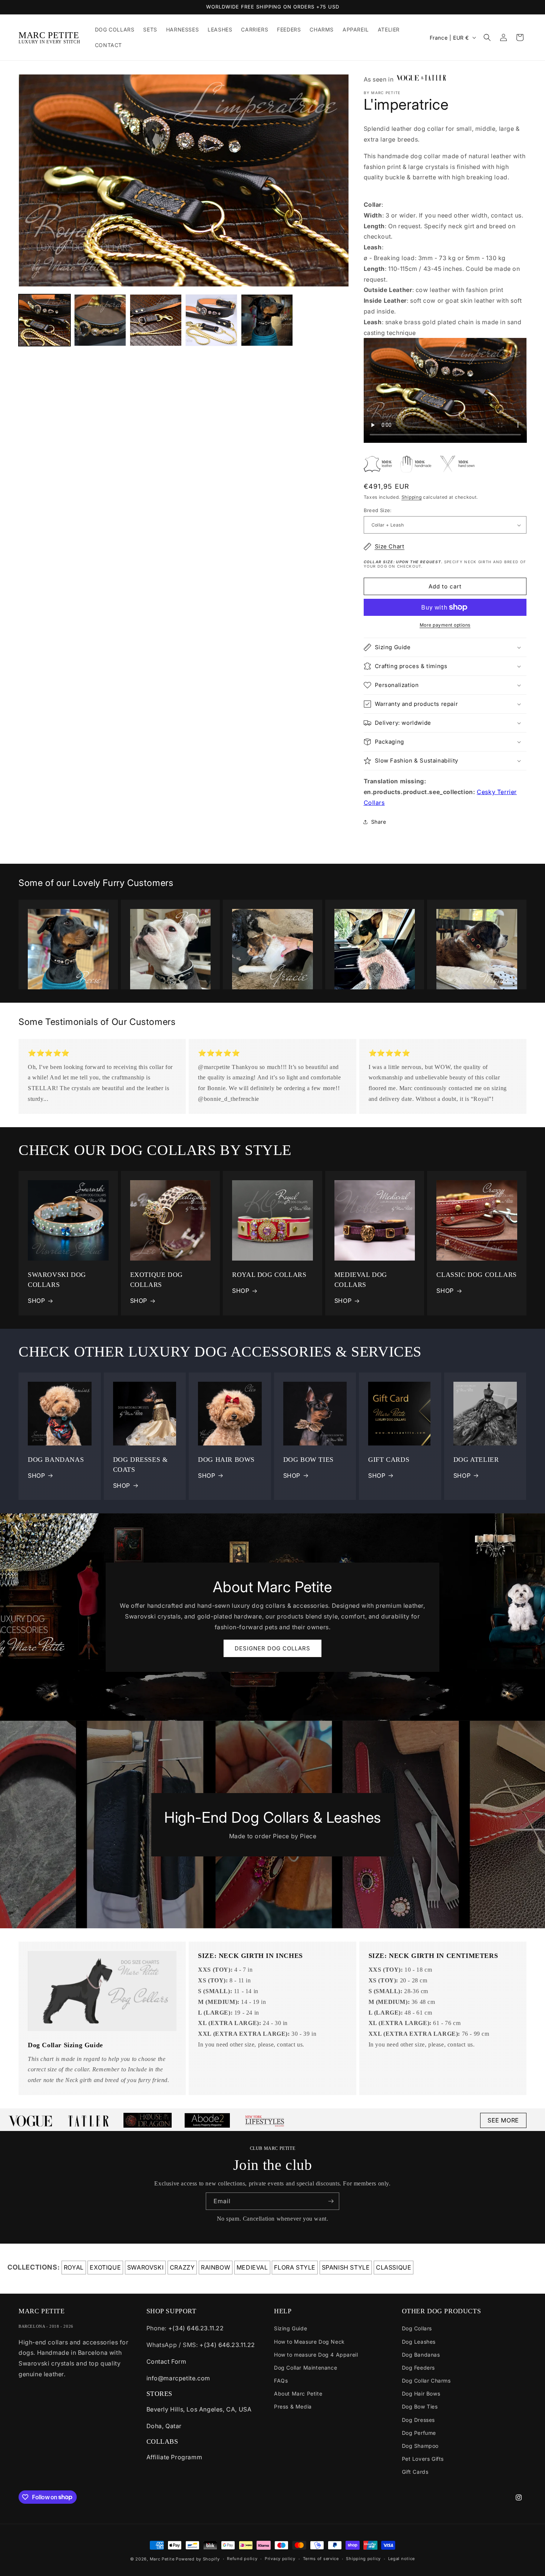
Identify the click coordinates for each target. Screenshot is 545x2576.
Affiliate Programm (174, 2457)
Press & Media (293, 2406)
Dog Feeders (419, 2368)
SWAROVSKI (145, 2267)
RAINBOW (216, 2267)
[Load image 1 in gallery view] (44, 320)
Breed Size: (378, 510)
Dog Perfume (419, 2433)
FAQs (281, 2381)
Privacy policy (280, 2559)
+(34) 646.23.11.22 (196, 2328)
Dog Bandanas (421, 2355)
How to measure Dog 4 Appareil (316, 2355)
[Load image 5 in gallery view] (156, 320)
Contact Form (166, 2361)
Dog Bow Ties (420, 2406)
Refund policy (242, 2559)
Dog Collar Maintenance (305, 2368)
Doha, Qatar (164, 2426)
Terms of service (321, 2559)
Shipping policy (363, 2559)
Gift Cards (415, 2472)
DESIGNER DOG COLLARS (272, 1648)
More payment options (445, 625)
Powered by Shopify (198, 2559)
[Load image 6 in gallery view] (211, 320)
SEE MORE (503, 2120)
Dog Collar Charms (426, 2381)
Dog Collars (417, 2328)
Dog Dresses (419, 2420)
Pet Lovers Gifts (423, 2459)
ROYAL (74, 2267)
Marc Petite (162, 2559)
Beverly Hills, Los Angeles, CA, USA (199, 2409)
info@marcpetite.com (178, 2378)
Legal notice (402, 2559)
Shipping (412, 497)
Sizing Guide (290, 2328)
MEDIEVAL (252, 2267)
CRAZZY (182, 2267)
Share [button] (379, 822)
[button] (487, 37)
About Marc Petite (298, 2394)
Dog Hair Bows (421, 2394)
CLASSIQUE (394, 2267)
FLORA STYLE (295, 2267)
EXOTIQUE (105, 2267)
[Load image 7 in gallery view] (267, 320)
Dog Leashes (419, 2342)
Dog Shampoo (420, 2446)
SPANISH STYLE (346, 2267)
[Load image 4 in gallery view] (100, 320)
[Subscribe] (331, 2201)
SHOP (36, 1301)
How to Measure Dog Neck (309, 2342)
